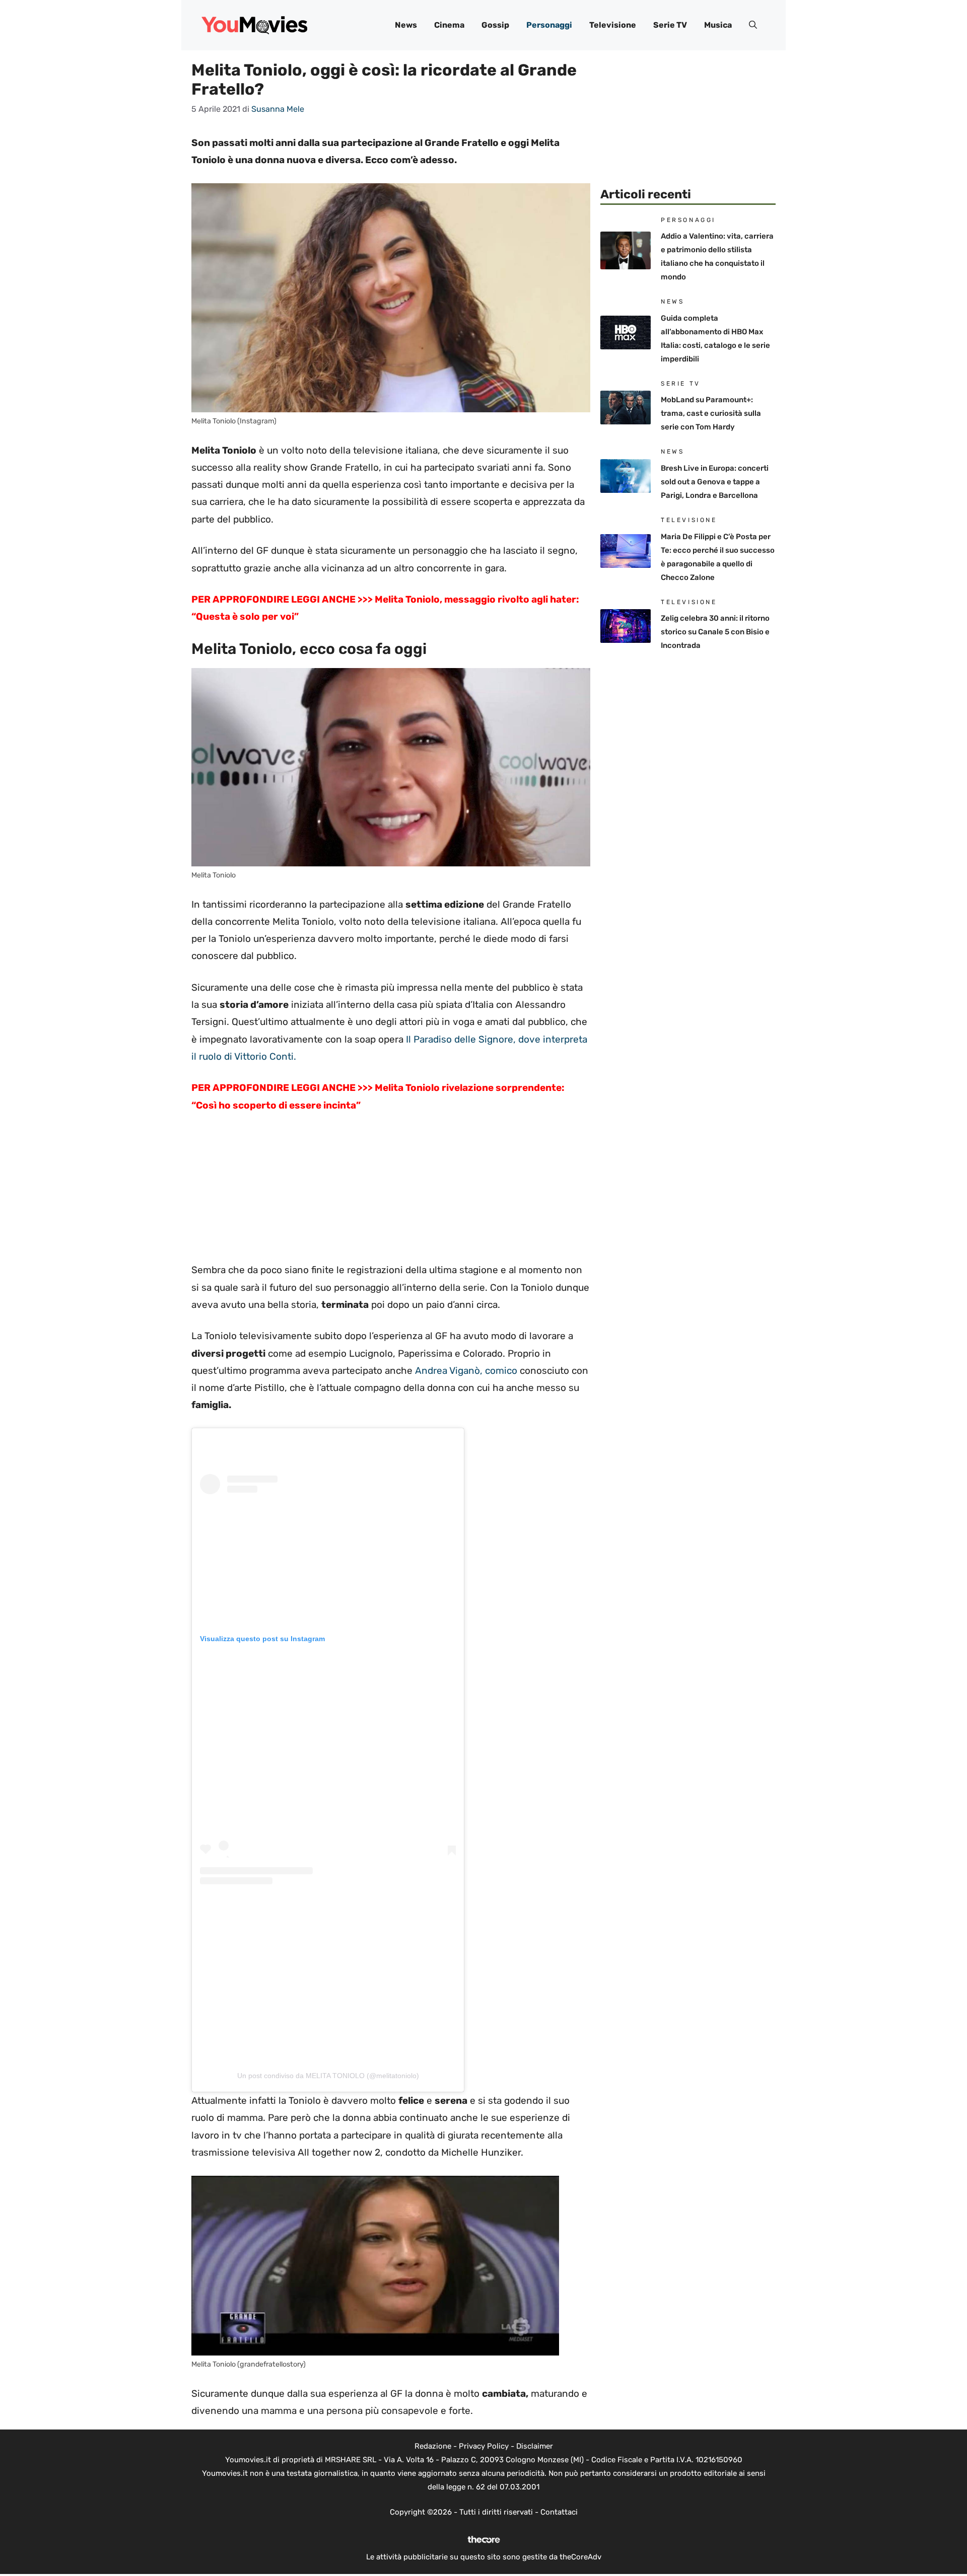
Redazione (433, 2446)
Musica (718, 25)
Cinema (449, 25)
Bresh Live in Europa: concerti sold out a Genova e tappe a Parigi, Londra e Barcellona (715, 482)
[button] (753, 25)
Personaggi (549, 25)
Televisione (613, 25)
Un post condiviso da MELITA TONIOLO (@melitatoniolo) (328, 2076)
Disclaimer (535, 2446)
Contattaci (559, 2512)
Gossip (495, 25)
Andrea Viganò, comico (465, 1371)
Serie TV (670, 25)
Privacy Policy (484, 2446)
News (406, 25)
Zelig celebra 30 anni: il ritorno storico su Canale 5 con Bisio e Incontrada (715, 632)
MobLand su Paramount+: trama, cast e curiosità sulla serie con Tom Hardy (711, 413)
